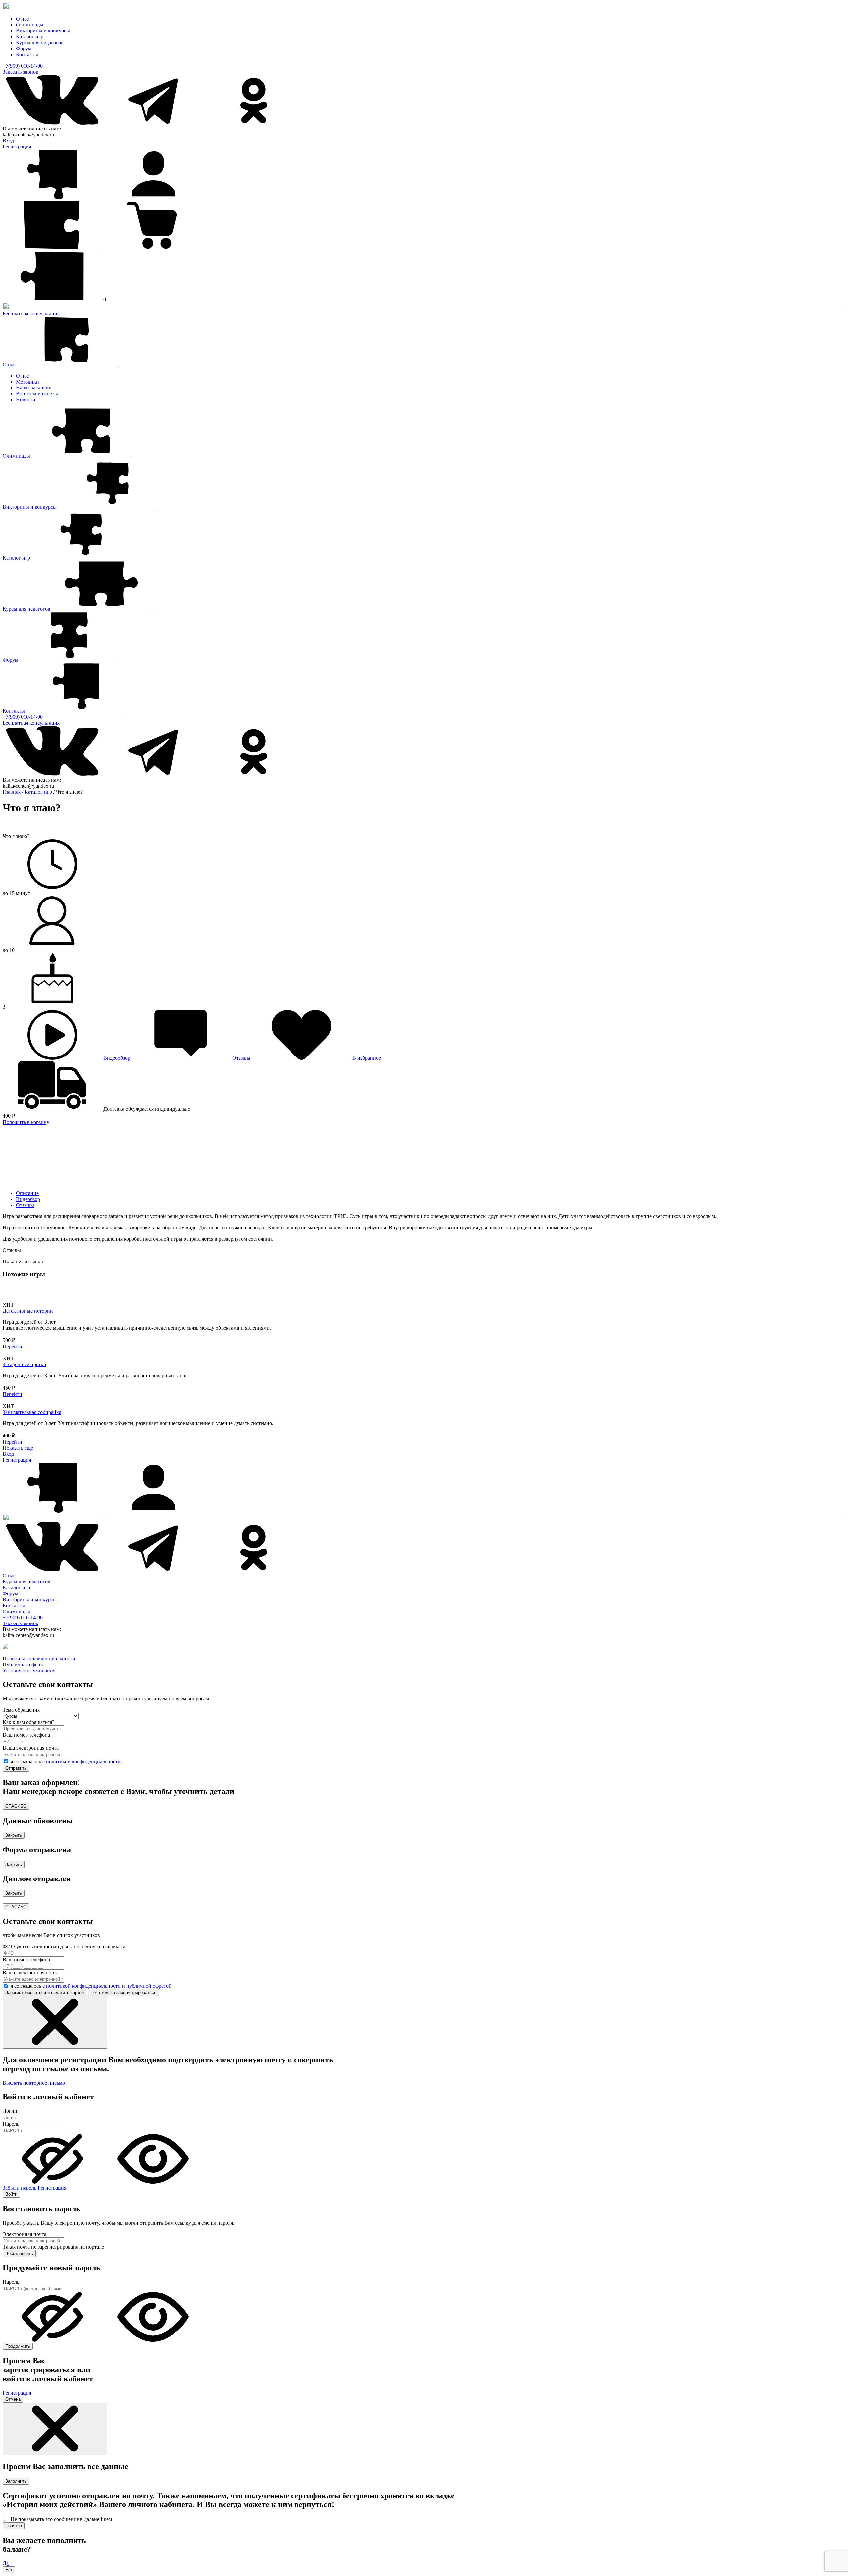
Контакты (27, 54)
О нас (22, 19)
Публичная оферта (24, 1664)
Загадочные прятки (25, 1364)
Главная (12, 792)
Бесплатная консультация (31, 313)
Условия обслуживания (29, 1670)
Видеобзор (28, 1199)
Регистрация (17, 147)
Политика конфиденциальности (39, 1658)
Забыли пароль (20, 2188)
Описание (27, 1193)
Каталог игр (30, 37)
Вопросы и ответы (37, 394)
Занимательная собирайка (32, 1412)
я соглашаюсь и (91, 1986)
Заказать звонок (21, 72)
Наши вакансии (34, 388)
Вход (8, 141)
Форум (24, 49)
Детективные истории (28, 1311)
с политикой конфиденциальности (81, 1761)
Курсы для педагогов (40, 43)
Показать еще (18, 1448)
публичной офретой (149, 1986)
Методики (27, 382)
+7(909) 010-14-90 (23, 66)
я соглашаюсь (66, 1761)
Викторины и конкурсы (43, 31)
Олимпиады (30, 25)
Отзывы (25, 1205)
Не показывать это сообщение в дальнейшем (61, 2519)
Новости (26, 400)
